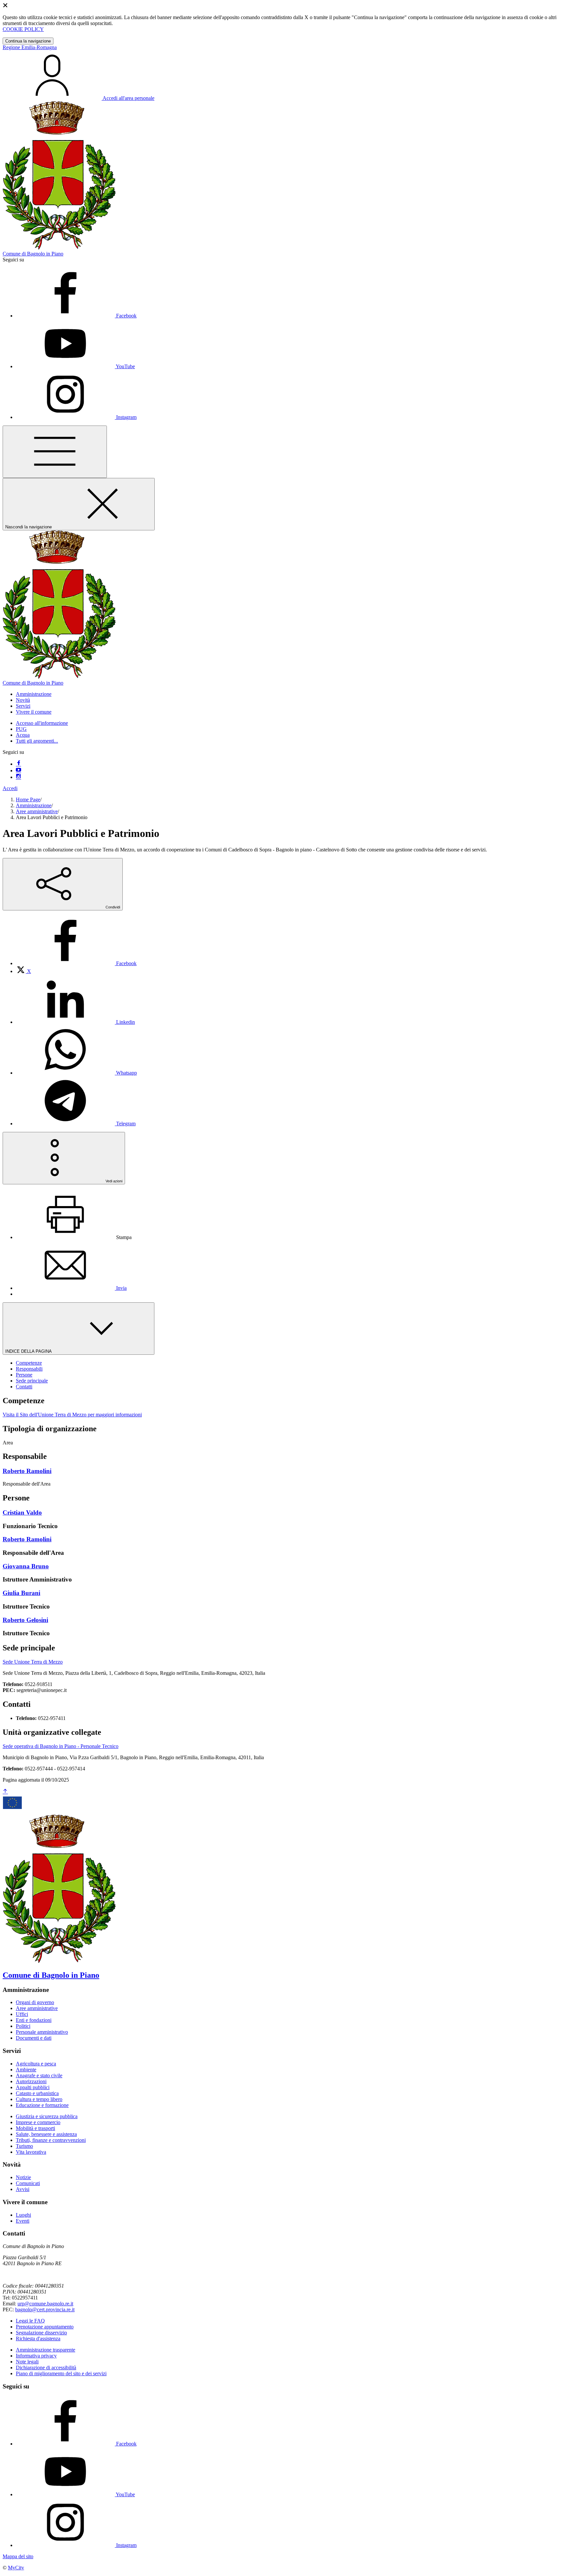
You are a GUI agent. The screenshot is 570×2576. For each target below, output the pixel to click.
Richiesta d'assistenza (38, 2339)
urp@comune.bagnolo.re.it (45, 2304)
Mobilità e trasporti (35, 2128)
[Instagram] (18, 777)
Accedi (10, 788)
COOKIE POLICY (23, 29)
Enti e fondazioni (34, 2020)
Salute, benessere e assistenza (46, 2134)
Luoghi (23, 2215)
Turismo (24, 2146)
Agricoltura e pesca (36, 2064)
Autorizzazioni (31, 2081)
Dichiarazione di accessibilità (46, 2368)
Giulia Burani (21, 1593)
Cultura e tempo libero (39, 2099)
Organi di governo (35, 2002)
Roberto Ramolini (27, 1471)
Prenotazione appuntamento (45, 2327)
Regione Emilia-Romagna (30, 47)
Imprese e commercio (38, 2122)
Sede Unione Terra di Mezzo (33, 1662)
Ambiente (26, 2070)
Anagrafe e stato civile (39, 2075)
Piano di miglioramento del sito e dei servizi (61, 2373)
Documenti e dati (34, 2038)
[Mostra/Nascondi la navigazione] (55, 452)
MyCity (16, 2568)
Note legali (27, 2362)
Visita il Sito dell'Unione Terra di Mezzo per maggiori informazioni (72, 1415)
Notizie (23, 2177)
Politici (23, 2026)
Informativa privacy (36, 2356)
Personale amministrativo (42, 2032)
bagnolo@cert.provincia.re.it (45, 2310)
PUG (21, 729)
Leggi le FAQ (30, 2321)
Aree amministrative (37, 811)
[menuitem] (76, 963)
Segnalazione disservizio (41, 2333)
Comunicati (28, 2183)
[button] (34, 694)
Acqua (23, 735)
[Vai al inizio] (5, 1792)
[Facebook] (18, 764)
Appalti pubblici (33, 2087)
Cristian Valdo (22, 1512)
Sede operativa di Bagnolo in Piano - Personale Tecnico (61, 1746)
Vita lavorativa (31, 2152)
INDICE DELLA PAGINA (29, 1351)
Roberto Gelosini (25, 1620)
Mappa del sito (18, 2556)
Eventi (23, 2221)
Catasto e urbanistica (37, 2093)
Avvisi (23, 2189)
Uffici (22, 2014)
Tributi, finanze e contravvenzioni (51, 2140)
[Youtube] (18, 770)
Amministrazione (34, 805)
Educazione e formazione (42, 2105)
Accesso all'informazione (42, 723)
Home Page (28, 799)
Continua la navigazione (28, 41)
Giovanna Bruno (26, 1566)
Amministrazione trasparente (46, 2350)
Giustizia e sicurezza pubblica (47, 2116)
